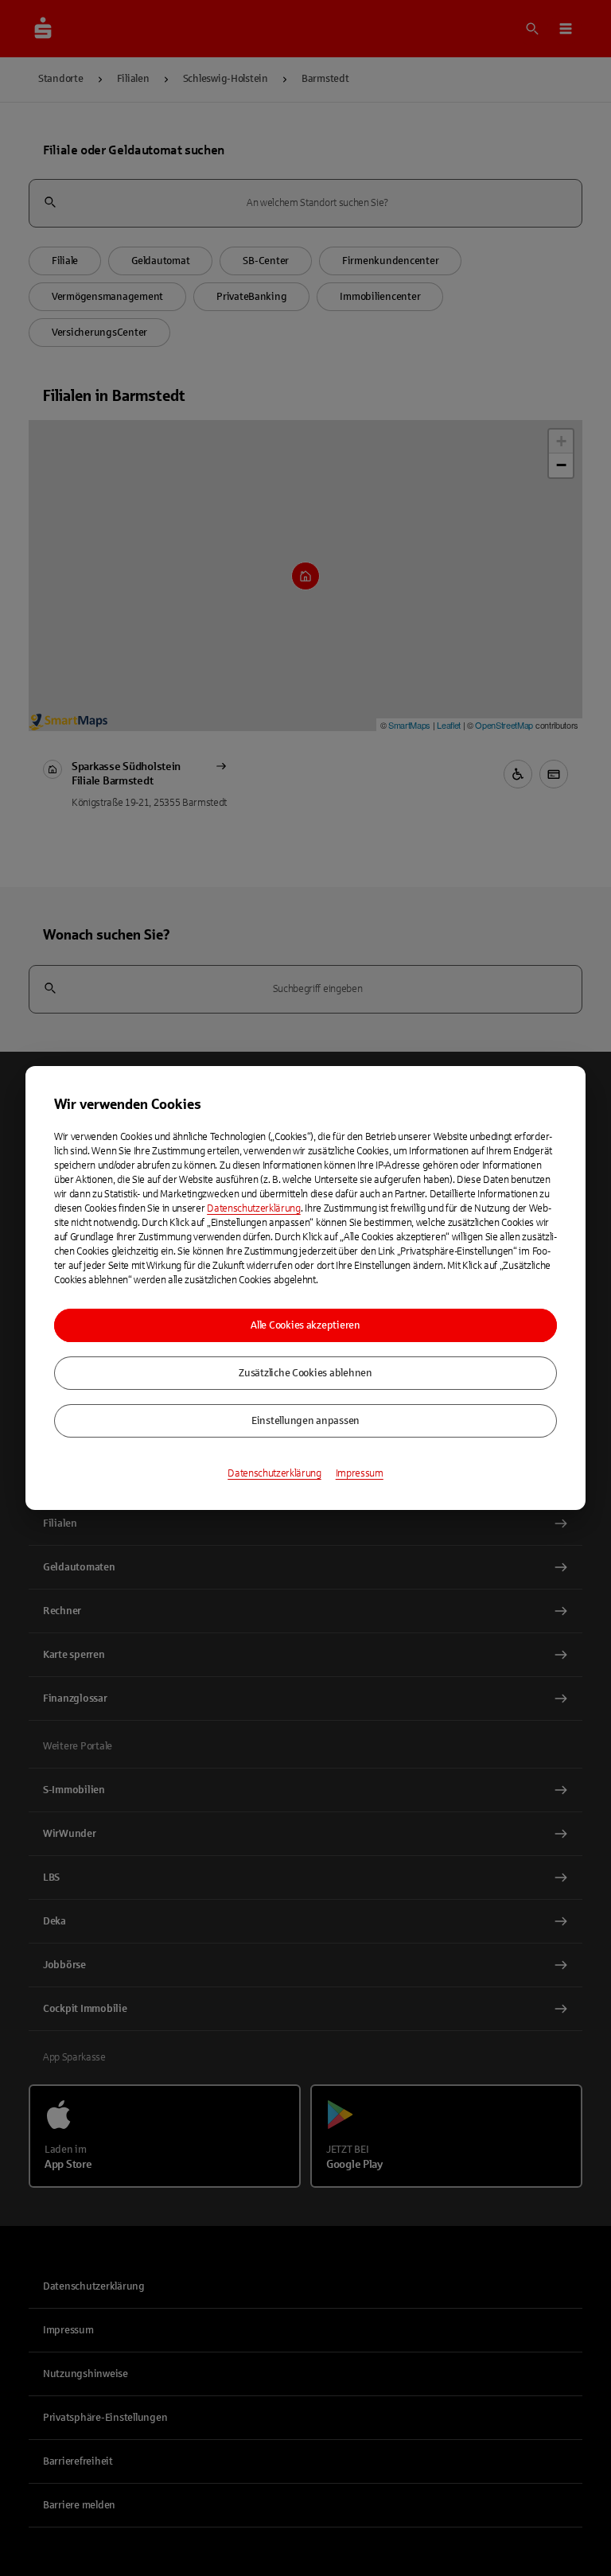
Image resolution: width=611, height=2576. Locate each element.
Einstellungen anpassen (305, 1421)
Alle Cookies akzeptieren (305, 1325)
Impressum (360, 1473)
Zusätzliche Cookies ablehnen (305, 1373)
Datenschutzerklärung (254, 1208)
